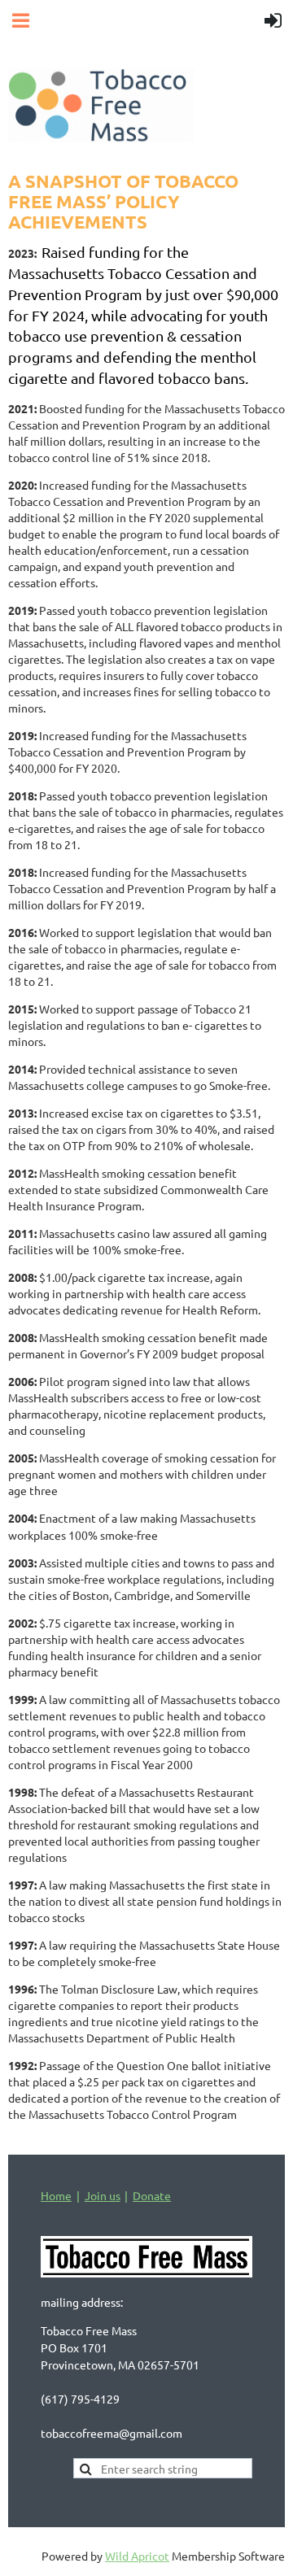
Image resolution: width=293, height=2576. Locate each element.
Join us (103, 2195)
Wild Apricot (137, 2556)
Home (56, 2195)
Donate (152, 2195)
